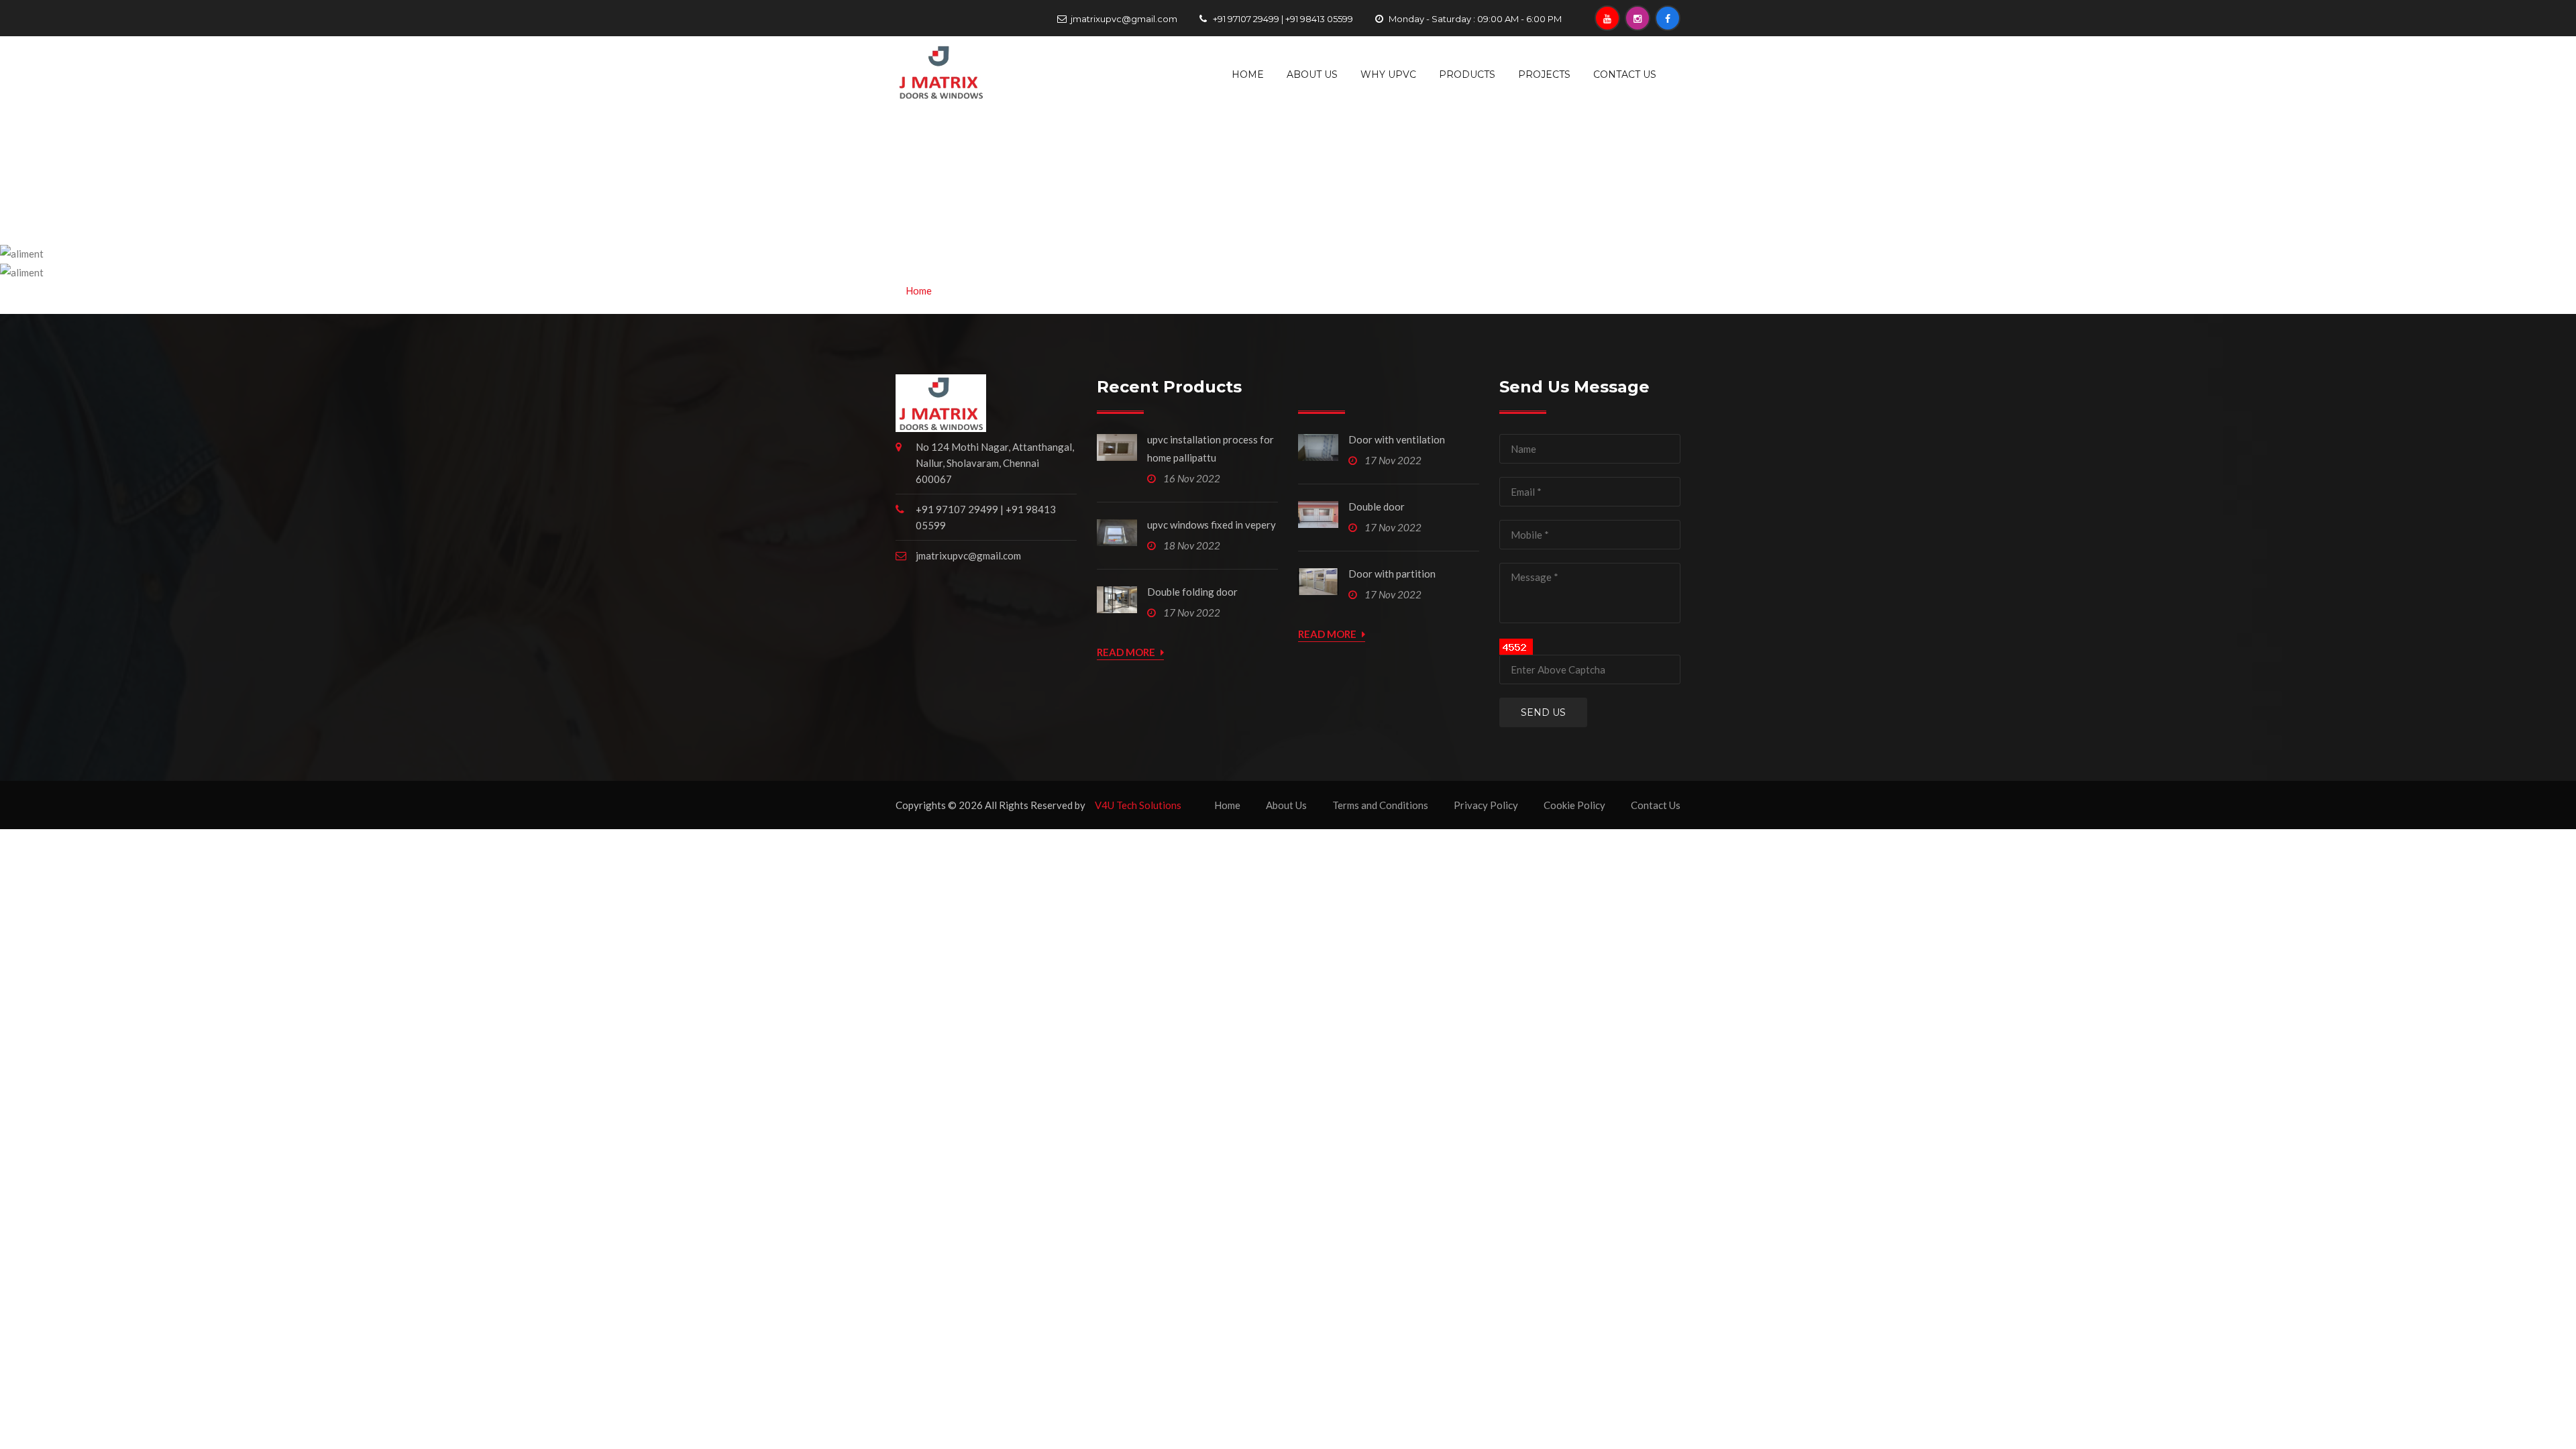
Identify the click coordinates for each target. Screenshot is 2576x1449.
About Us (1312, 74)
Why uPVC (1388, 74)
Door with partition (1392, 574)
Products (1467, 74)
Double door (1377, 506)
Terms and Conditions (1380, 805)
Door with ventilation (1397, 439)
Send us (1543, 712)
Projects (1544, 74)
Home (1248, 74)
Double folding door (1192, 592)
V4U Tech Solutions (1138, 805)
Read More (1127, 652)
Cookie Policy (1574, 805)
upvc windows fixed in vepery (1212, 525)
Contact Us (1625, 74)
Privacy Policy (1486, 805)
